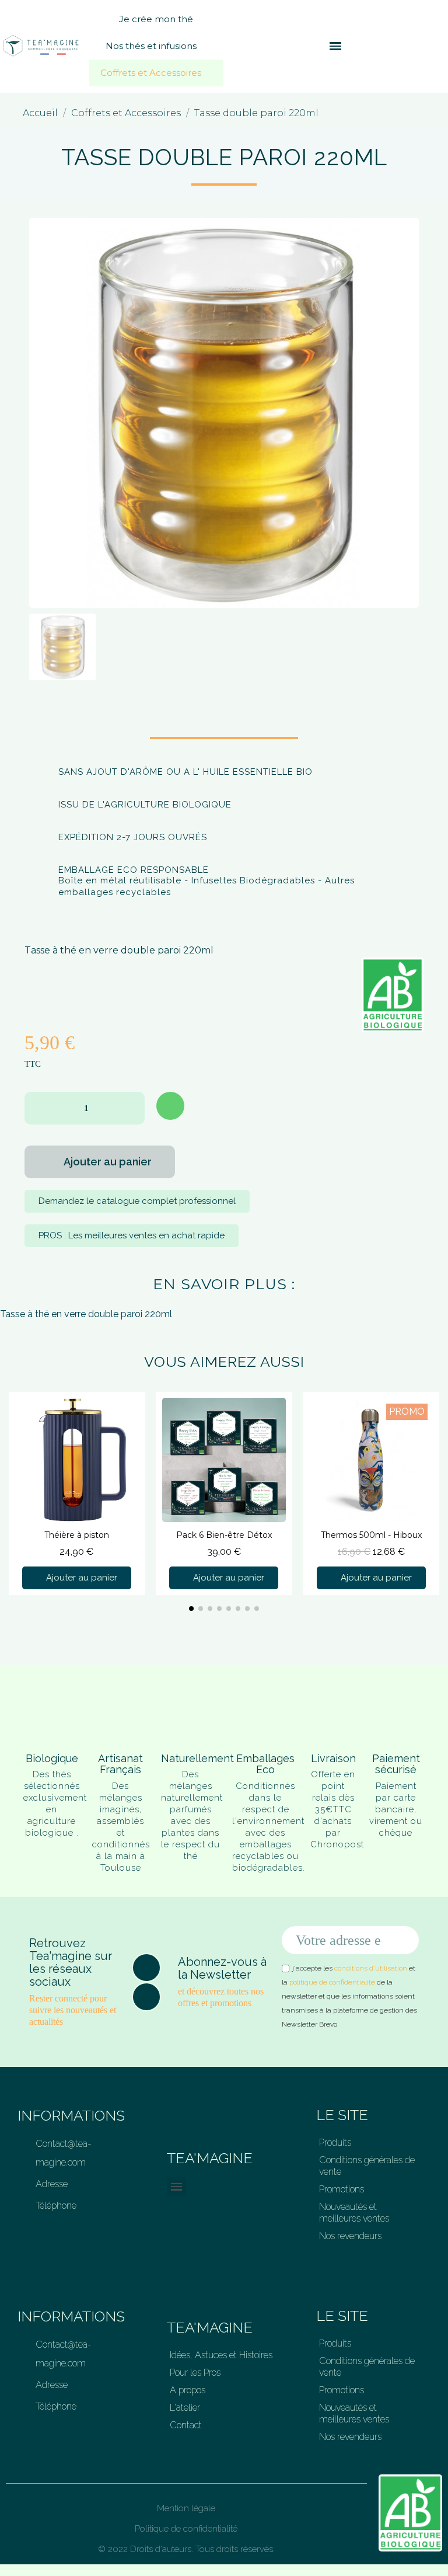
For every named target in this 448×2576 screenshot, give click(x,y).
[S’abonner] (404, 1940)
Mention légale (186, 2508)
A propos (188, 2390)
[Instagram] (146, 1997)
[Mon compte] (374, 46)
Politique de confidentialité (186, 2529)
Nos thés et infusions (151, 46)
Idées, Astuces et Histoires (221, 2355)
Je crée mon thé (156, 19)
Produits (335, 2142)
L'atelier (185, 2408)
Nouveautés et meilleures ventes (354, 2213)
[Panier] (355, 46)
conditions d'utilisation (371, 1968)
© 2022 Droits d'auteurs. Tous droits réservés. (186, 2549)
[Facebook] (146, 1968)
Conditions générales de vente (367, 2166)
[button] (314, 46)
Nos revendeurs (350, 2236)
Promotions (342, 2189)
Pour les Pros (195, 2373)
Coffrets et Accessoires (151, 73)
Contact (186, 2425)
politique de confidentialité (332, 1982)
